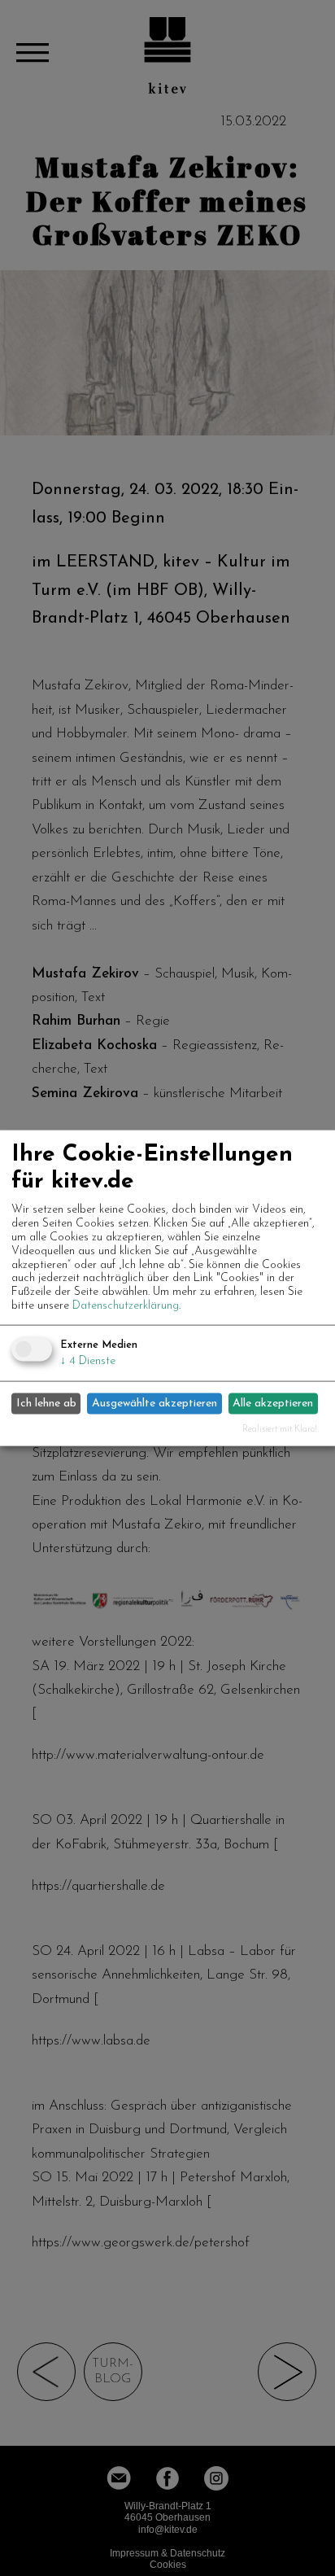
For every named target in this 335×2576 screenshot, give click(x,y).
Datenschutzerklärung (126, 1306)
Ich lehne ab (46, 1404)
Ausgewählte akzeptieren (154, 1404)
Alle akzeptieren (273, 1404)
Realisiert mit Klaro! (280, 1429)
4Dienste (88, 1360)
